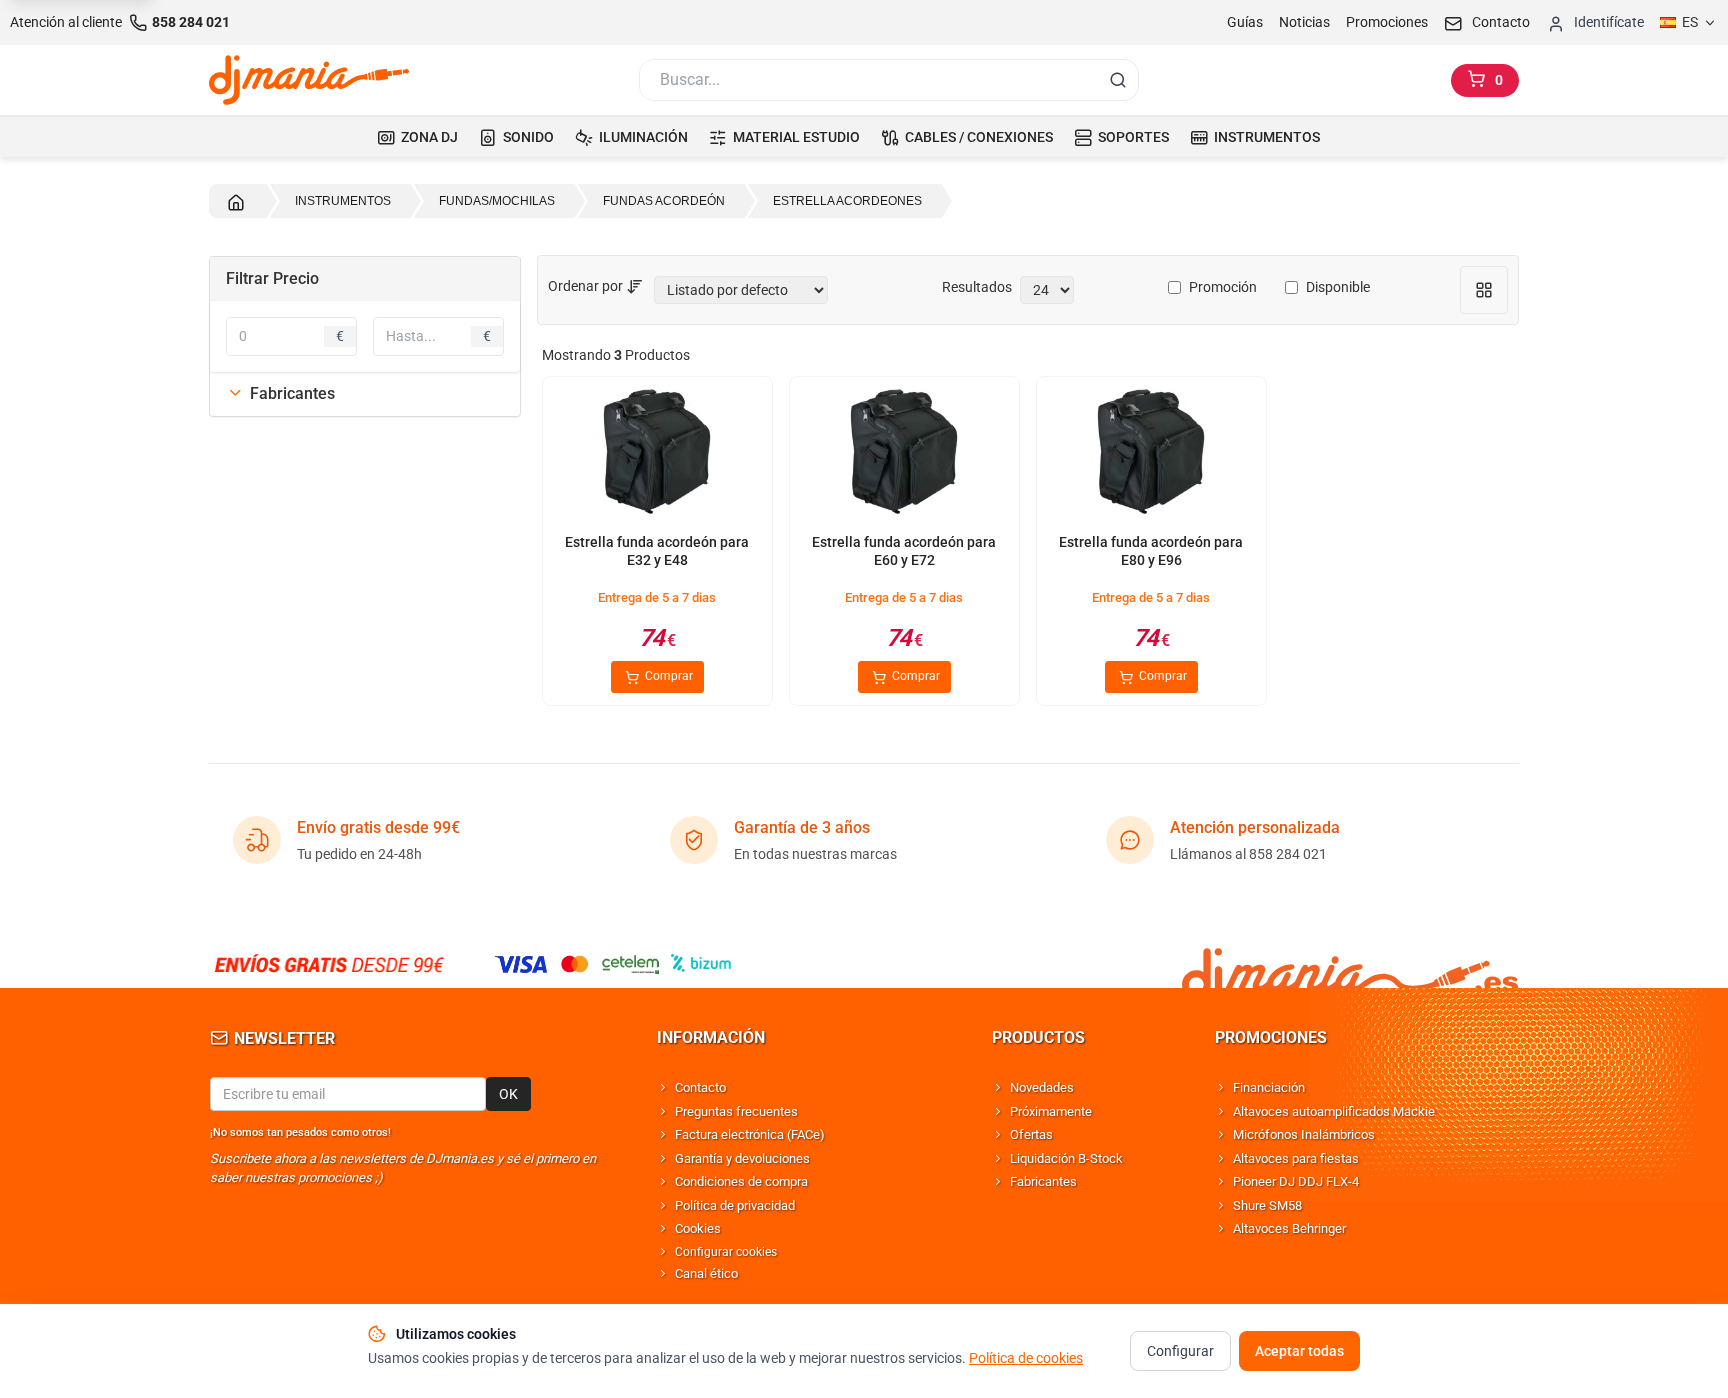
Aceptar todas (1299, 1351)
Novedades (1042, 1087)
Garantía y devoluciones (742, 1158)
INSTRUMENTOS (1267, 137)
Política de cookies (1026, 1358)
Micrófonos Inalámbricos (1304, 1134)
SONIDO (528, 137)
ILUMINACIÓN (643, 137)
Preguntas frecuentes (736, 1111)
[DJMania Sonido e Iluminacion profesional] (1350, 964)
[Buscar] (1118, 80)
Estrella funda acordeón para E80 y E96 (1151, 551)
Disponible (1338, 287)
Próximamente (1051, 1111)
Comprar (667, 676)
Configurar (1180, 1351)
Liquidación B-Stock (1066, 1158)
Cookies (698, 1228)
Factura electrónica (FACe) (750, 1134)
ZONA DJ (429, 137)
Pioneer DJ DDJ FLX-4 (1296, 1181)
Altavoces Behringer (1289, 1228)
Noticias (1304, 22)
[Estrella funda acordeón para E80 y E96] (1151, 455)
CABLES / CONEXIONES (979, 137)
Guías (1245, 22)
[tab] (365, 394)
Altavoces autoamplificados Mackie (1334, 1111)
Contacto (700, 1087)
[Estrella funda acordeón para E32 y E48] (657, 455)
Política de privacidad (735, 1205)
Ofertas (1031, 1134)
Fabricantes (1043, 1181)
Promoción (1223, 287)
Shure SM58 (1267, 1205)
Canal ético (706, 1273)
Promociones (1387, 22)
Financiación (1269, 1087)
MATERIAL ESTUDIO (796, 137)
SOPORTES (1133, 137)
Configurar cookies (726, 1252)
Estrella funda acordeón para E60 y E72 (904, 551)
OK (508, 1094)
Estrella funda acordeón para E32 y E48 (657, 551)
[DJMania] (309, 80)
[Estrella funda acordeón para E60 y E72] (904, 455)
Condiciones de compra (741, 1181)
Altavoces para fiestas (1296, 1158)
